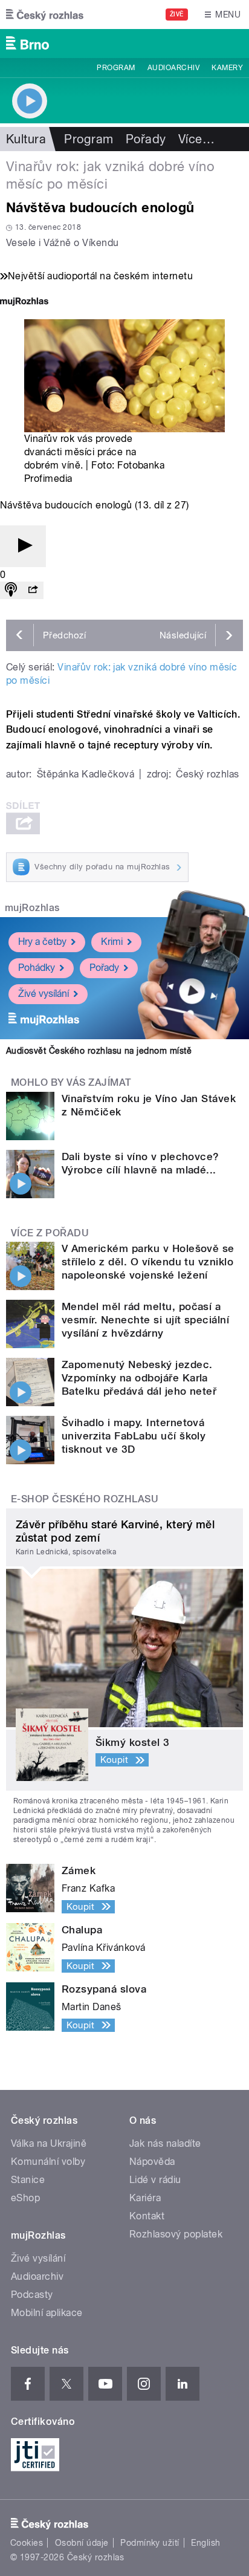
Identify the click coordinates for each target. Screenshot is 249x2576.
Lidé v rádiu (155, 2180)
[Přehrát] (23, 546)
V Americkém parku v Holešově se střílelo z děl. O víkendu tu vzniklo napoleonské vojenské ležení (148, 1262)
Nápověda (152, 2162)
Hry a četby (42, 942)
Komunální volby (48, 2162)
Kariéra (145, 2198)
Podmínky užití (150, 2543)
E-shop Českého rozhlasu (85, 1499)
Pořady (146, 139)
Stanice (28, 2180)
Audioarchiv (173, 68)
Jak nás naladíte (165, 2143)
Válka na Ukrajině (49, 2143)
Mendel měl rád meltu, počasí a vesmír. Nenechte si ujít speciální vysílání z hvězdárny (145, 1320)
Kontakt (147, 2216)
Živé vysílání (44, 994)
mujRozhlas (32, 908)
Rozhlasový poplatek (176, 2234)
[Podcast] (11, 590)
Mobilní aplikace (47, 2313)
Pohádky (37, 968)
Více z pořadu (50, 1233)
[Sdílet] (33, 590)
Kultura (26, 139)
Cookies (27, 2543)
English (205, 2543)
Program (116, 68)
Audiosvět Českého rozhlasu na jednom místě (99, 1051)
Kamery (227, 68)
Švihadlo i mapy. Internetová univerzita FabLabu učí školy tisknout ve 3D (134, 1436)
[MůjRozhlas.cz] (24, 303)
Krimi (112, 942)
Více (196, 139)
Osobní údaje (82, 2543)
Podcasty (32, 2295)
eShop (25, 2198)
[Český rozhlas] (45, 15)
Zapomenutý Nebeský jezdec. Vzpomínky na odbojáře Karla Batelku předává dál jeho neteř (139, 1378)
